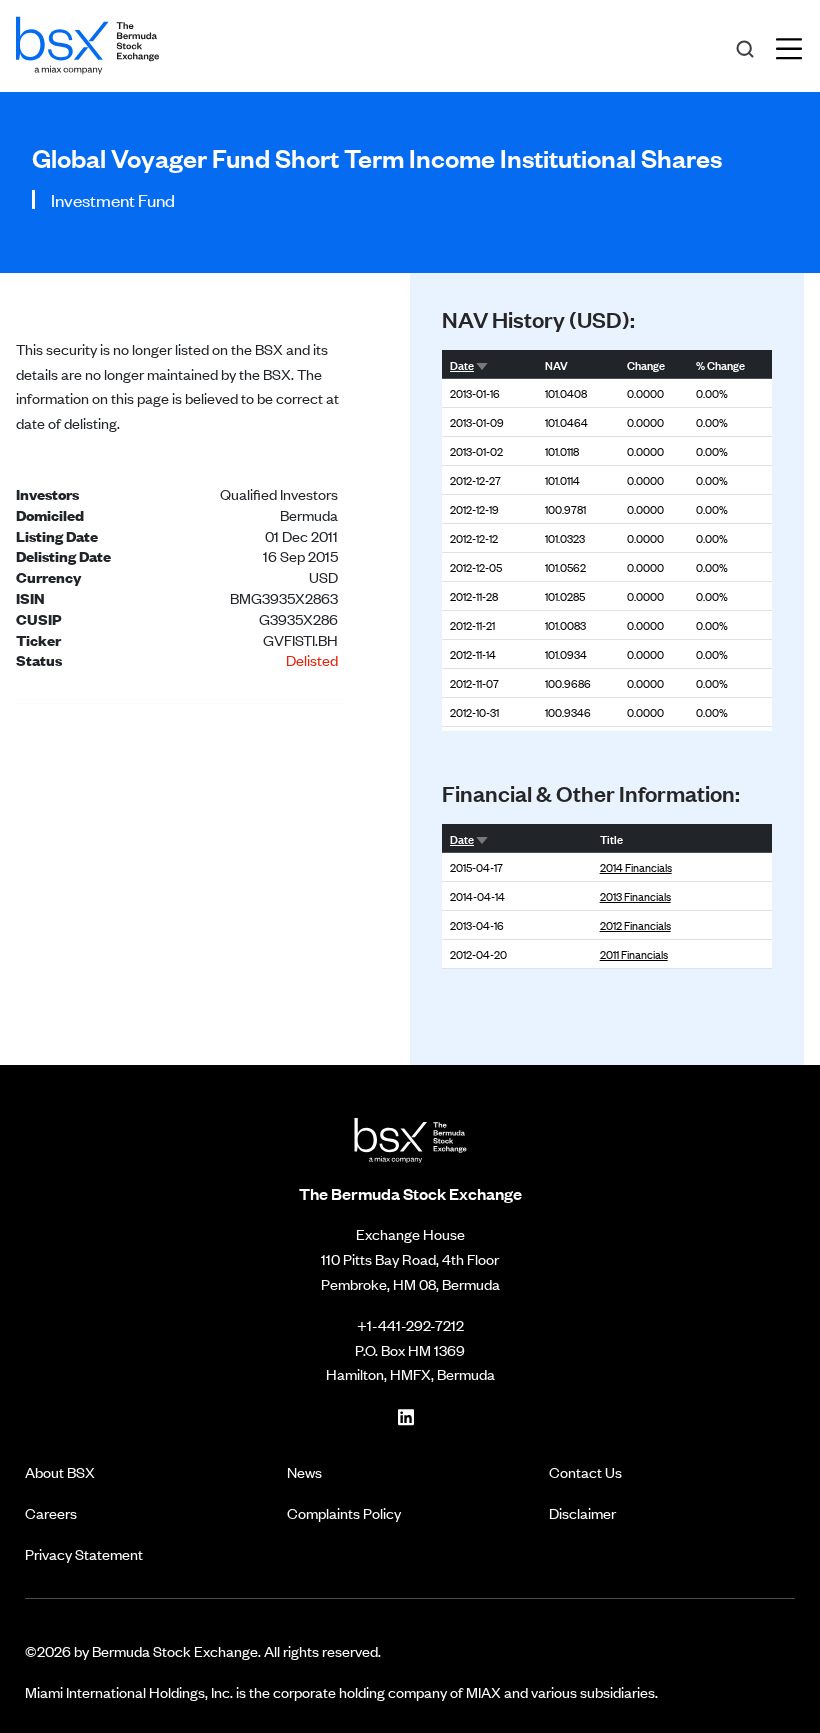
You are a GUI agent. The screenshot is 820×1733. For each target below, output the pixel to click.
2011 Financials (634, 954)
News (304, 1471)
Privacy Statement (84, 1553)
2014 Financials (636, 867)
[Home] (87, 42)
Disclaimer (582, 1512)
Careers (51, 1512)
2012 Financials (635, 925)
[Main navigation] (795, 46)
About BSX (60, 1471)
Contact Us (585, 1471)
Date (462, 364)
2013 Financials (635, 896)
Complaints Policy (344, 1512)
